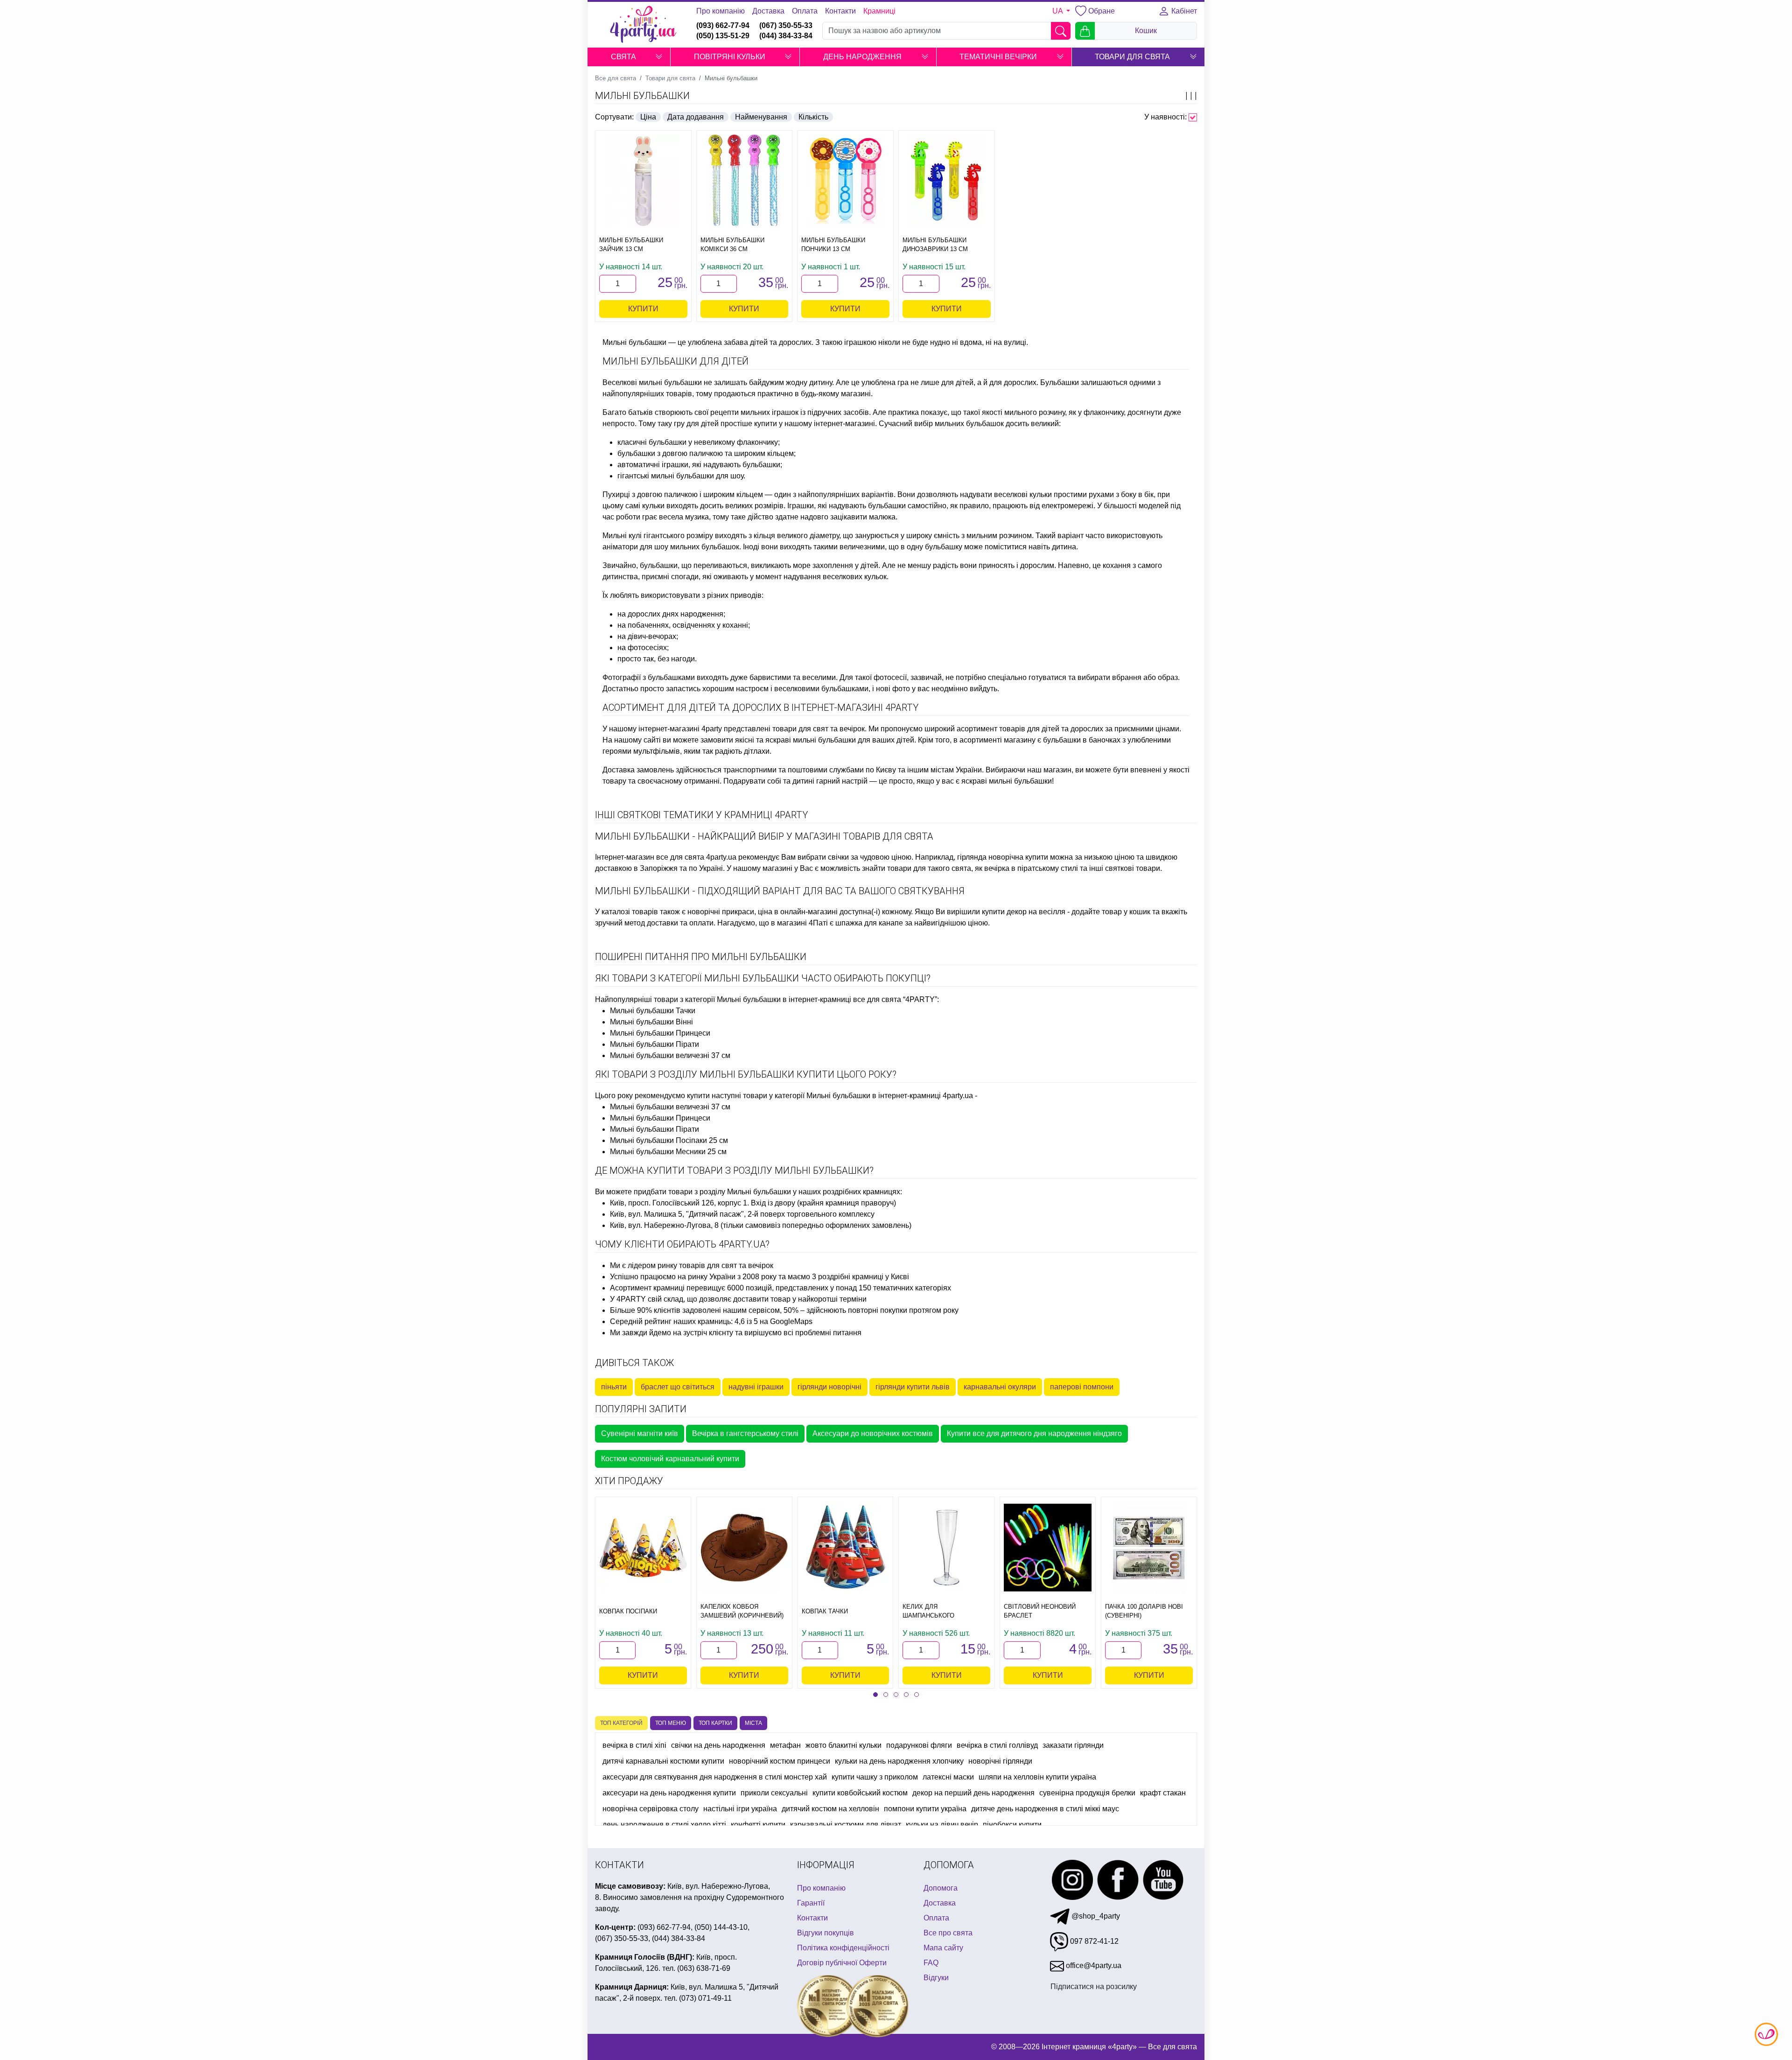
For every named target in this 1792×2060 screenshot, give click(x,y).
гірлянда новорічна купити (1003, 857)
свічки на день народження (718, 1745)
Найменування (761, 117)
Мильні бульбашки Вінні (651, 1022)
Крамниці (879, 11)
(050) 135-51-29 (723, 36)
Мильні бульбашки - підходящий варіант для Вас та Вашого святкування (780, 891)
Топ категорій (621, 1723)
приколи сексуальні (774, 1793)
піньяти (614, 1387)
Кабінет (1183, 11)
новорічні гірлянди (1000, 1761)
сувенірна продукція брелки (1087, 1793)
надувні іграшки (756, 1387)
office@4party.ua (1093, 1965)
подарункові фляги (919, 1745)
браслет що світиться (678, 1387)
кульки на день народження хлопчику (899, 1761)
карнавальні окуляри (1000, 1387)
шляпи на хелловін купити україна (1037, 1777)
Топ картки (715, 1723)
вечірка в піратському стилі (1031, 868)
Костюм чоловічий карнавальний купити (670, 1459)
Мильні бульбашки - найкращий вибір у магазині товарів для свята (764, 836)
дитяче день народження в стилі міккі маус (1045, 1809)
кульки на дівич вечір (942, 1825)
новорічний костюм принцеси (780, 1761)
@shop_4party (1095, 1916)
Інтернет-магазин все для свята (650, 857)
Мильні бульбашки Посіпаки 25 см (669, 1140)
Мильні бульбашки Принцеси (660, 1033)
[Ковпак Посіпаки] (643, 1548)
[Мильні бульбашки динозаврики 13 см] (947, 181)
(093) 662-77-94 (723, 25)
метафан (785, 1745)
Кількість (813, 117)
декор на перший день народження (973, 1793)
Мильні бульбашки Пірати (654, 1044)
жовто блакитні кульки (843, 1745)
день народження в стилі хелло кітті (664, 1825)
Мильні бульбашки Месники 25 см (668, 1152)
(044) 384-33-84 (786, 36)
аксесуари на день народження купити (669, 1793)
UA (1058, 11)
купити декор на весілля (1024, 912)
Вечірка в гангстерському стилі (745, 1433)
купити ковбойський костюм (860, 1793)
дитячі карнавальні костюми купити (663, 1761)
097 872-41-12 (1093, 1941)
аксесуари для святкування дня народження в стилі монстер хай (715, 1777)
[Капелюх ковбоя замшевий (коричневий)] (744, 1548)
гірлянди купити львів (913, 1387)
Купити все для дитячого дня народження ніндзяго (1034, 1433)
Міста (753, 1723)
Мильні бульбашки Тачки (653, 1011)
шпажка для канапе (869, 923)
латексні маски (948, 1777)
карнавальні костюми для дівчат (846, 1825)
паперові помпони (1082, 1387)
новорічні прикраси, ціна (730, 912)
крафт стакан (1163, 1793)
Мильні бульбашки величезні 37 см (670, 1055)
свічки (838, 857)
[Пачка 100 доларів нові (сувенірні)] (1149, 1548)
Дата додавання (696, 117)
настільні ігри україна (740, 1809)
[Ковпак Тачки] (846, 1548)
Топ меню (671, 1723)
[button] (659, 57)
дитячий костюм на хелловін (830, 1809)
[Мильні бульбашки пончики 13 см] (845, 181)
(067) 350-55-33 (786, 25)
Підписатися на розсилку (1094, 1986)
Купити (643, 309)
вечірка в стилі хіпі (634, 1745)
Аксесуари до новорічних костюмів (873, 1433)
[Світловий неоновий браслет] (1048, 1548)
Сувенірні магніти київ (640, 1433)
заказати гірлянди (1073, 1745)
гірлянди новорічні (829, 1387)
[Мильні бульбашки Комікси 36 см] (745, 181)
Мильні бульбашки (642, 96)
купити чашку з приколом (875, 1777)
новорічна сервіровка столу (651, 1809)
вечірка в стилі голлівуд (997, 1745)
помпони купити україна (925, 1809)
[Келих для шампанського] (946, 1548)
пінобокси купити (1012, 1825)
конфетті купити (758, 1825)
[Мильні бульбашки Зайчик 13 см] (643, 181)
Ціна (648, 117)
